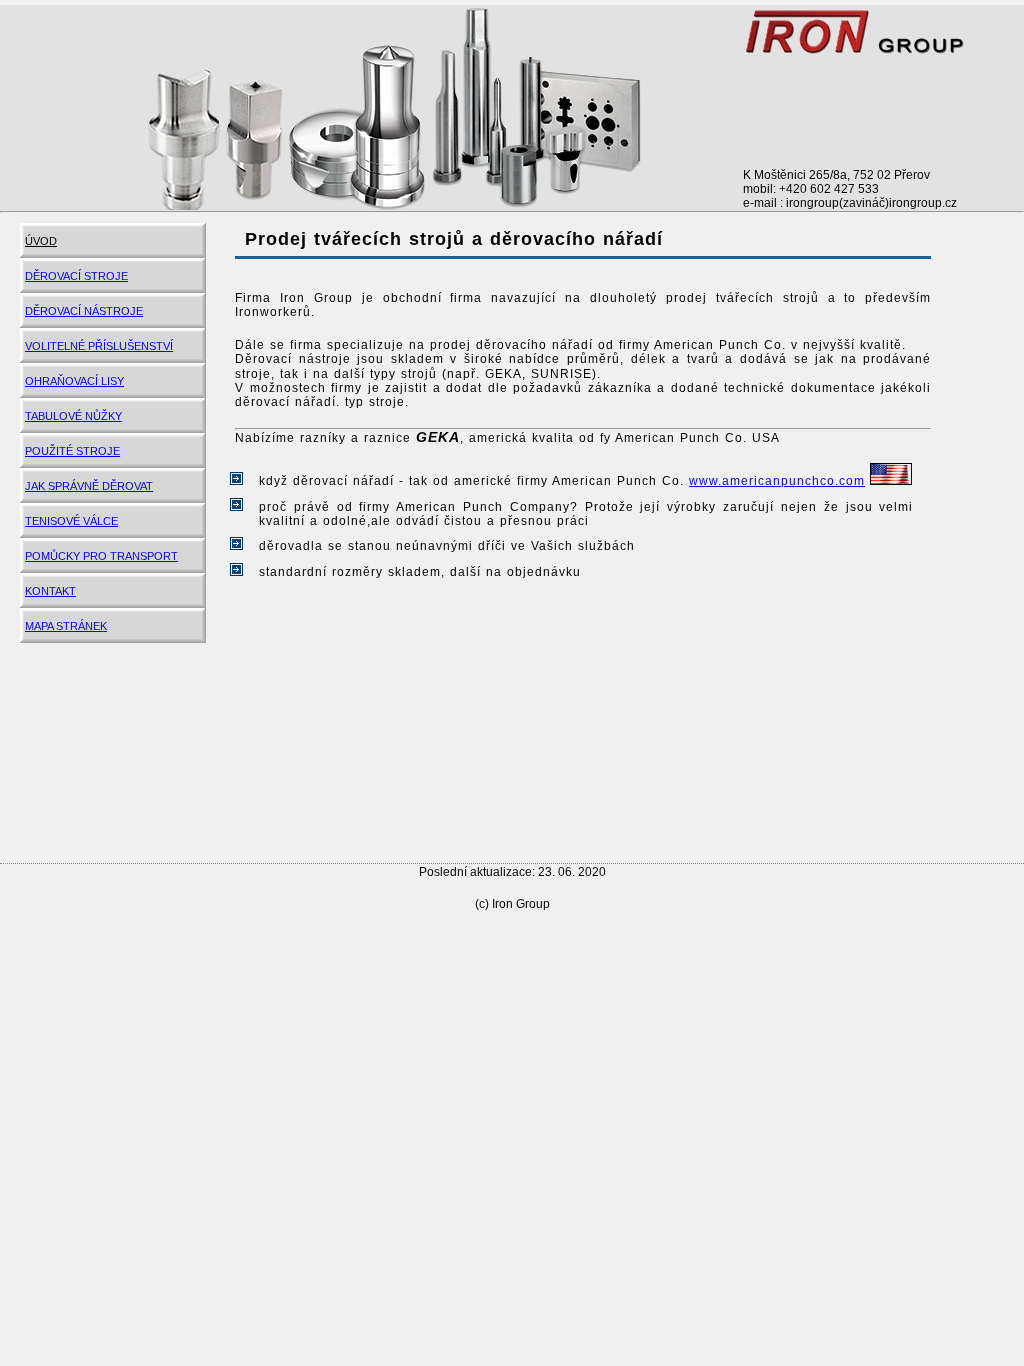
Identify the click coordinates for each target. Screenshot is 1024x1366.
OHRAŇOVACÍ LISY (74, 381)
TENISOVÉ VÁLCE (71, 521)
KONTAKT (50, 591)
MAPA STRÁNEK (66, 626)
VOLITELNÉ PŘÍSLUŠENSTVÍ (99, 346)
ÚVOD (41, 241)
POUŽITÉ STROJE (72, 451)
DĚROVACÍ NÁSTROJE (84, 311)
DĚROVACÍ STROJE (76, 276)
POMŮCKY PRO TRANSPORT (101, 556)
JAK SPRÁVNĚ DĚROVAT (89, 486)
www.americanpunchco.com (777, 481)
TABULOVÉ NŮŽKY (73, 416)
